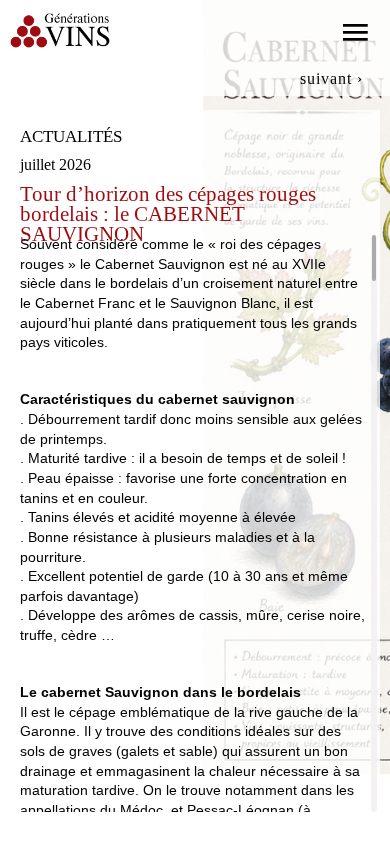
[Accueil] (60, 29)
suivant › (331, 78)
